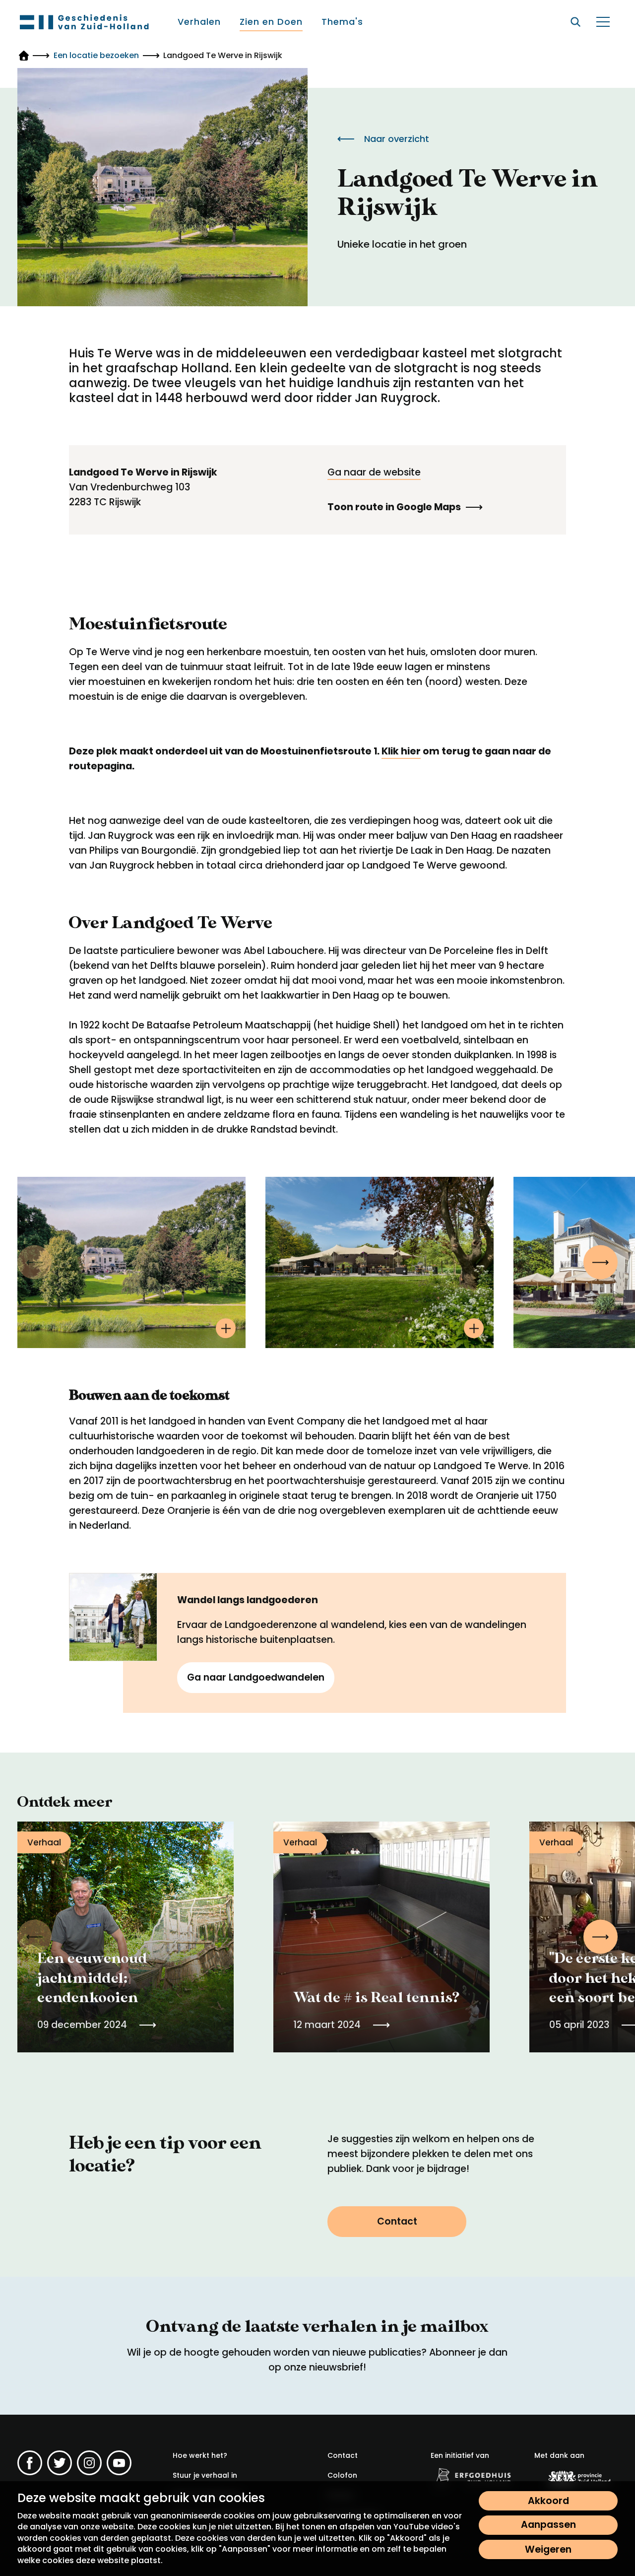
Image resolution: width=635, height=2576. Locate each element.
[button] (601, 1262)
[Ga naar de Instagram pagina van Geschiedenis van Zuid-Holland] (89, 2463)
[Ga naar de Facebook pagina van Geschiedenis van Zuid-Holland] (30, 2463)
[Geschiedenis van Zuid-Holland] (84, 22)
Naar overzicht (397, 139)
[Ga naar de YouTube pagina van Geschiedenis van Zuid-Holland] (119, 2463)
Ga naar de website (374, 472)
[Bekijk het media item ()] (131, 1262)
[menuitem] (200, 22)
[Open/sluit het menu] (603, 22)
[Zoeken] (575, 22)
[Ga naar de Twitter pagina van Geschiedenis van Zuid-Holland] (60, 2463)
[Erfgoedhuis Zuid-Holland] (472, 2477)
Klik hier (401, 751)
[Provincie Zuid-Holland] (576, 2479)
